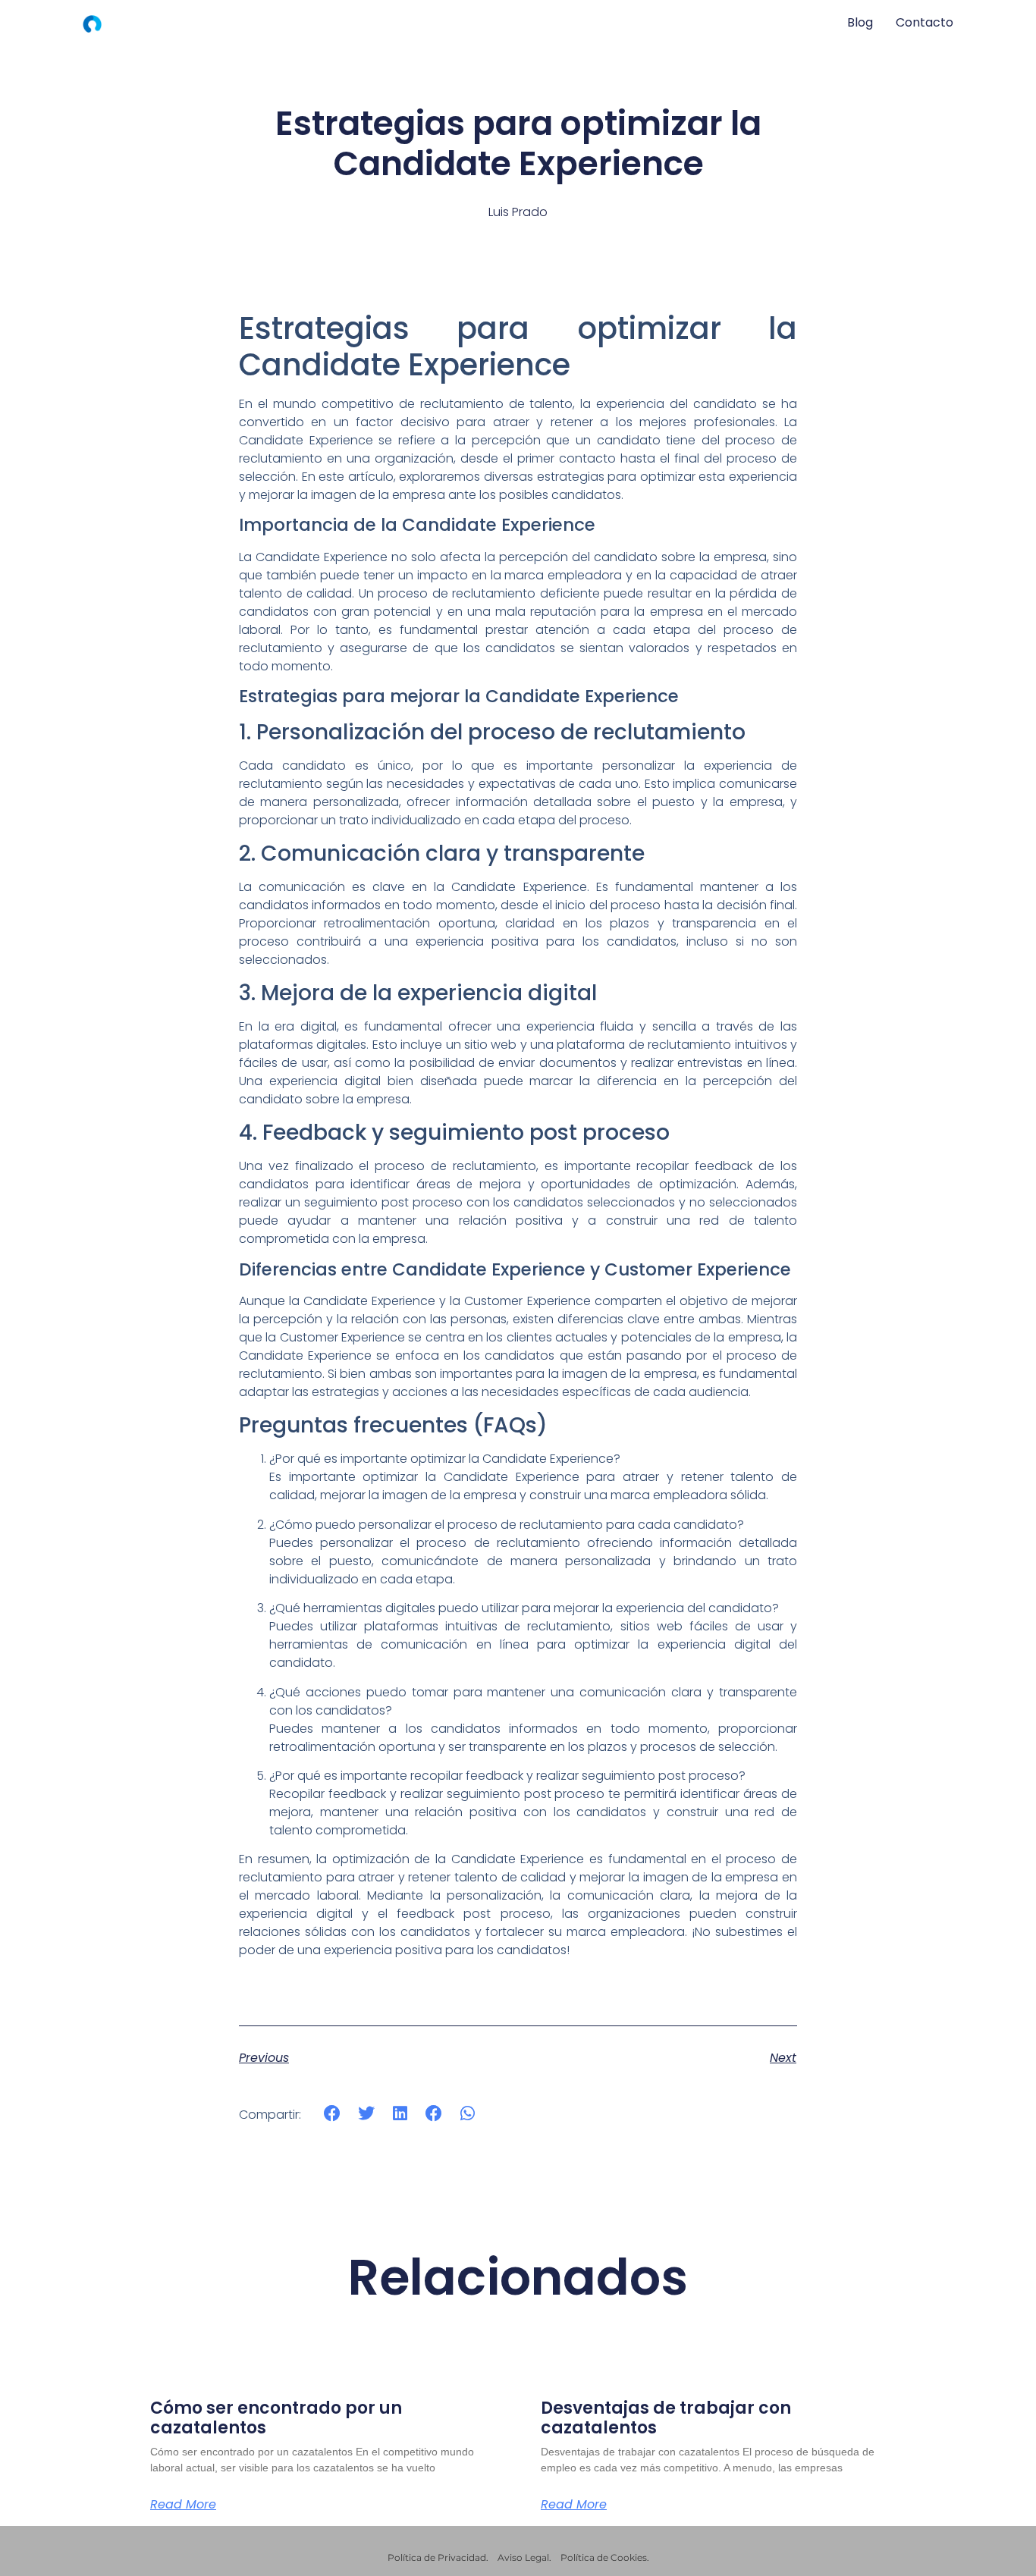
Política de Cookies (604, 2557)
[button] (333, 2114)
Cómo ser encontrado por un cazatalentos (276, 2418)
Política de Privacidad (437, 2557)
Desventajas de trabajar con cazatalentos (666, 2418)
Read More (183, 2505)
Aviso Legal (523, 2557)
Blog (860, 22)
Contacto (925, 22)
